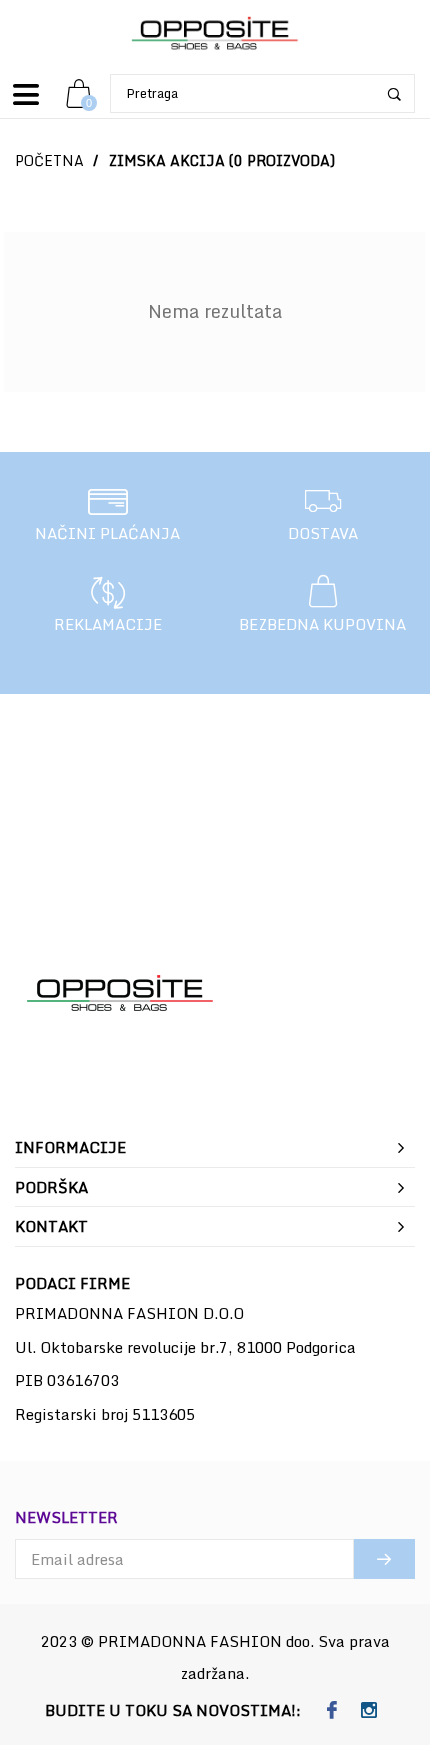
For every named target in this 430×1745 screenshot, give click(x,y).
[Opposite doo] (215, 34)
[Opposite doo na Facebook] (331, 1711)
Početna (49, 160)
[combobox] (262, 93)
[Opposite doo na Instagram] (368, 1711)
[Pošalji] (384, 1559)
